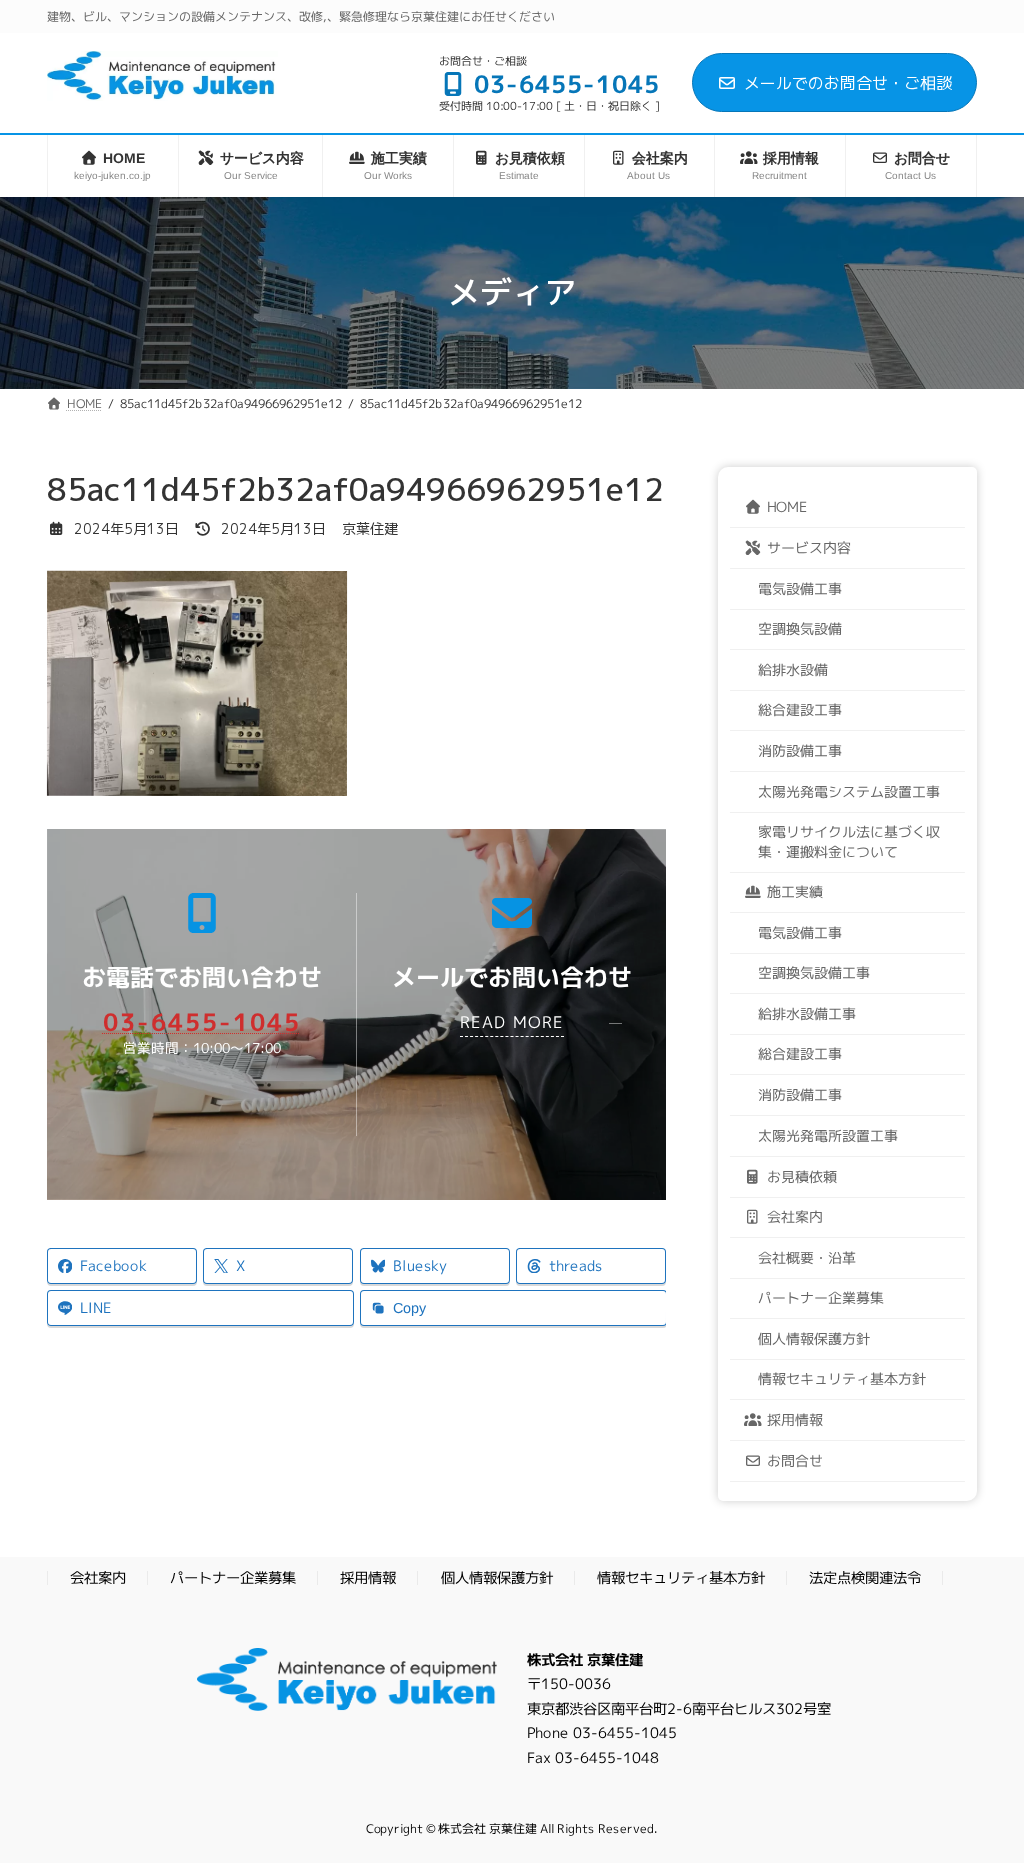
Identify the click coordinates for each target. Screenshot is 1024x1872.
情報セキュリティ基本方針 (842, 1378)
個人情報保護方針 (814, 1337)
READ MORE (512, 1022)
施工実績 (795, 891)
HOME (787, 505)
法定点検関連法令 (865, 1578)
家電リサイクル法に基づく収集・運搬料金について (849, 840)
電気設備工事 (800, 586)
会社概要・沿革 (807, 1256)
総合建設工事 (800, 708)
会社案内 (795, 1215)
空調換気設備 (800, 627)
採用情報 (795, 1418)
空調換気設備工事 (814, 972)
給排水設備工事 (807, 1012)
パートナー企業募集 (821, 1297)
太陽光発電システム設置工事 (849, 789)
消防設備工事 (800, 749)
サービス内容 (809, 546)
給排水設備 (793, 668)
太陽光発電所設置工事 (828, 1134)
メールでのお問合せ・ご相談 (848, 83)
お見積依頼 (802, 1175)
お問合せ (795, 1459)
